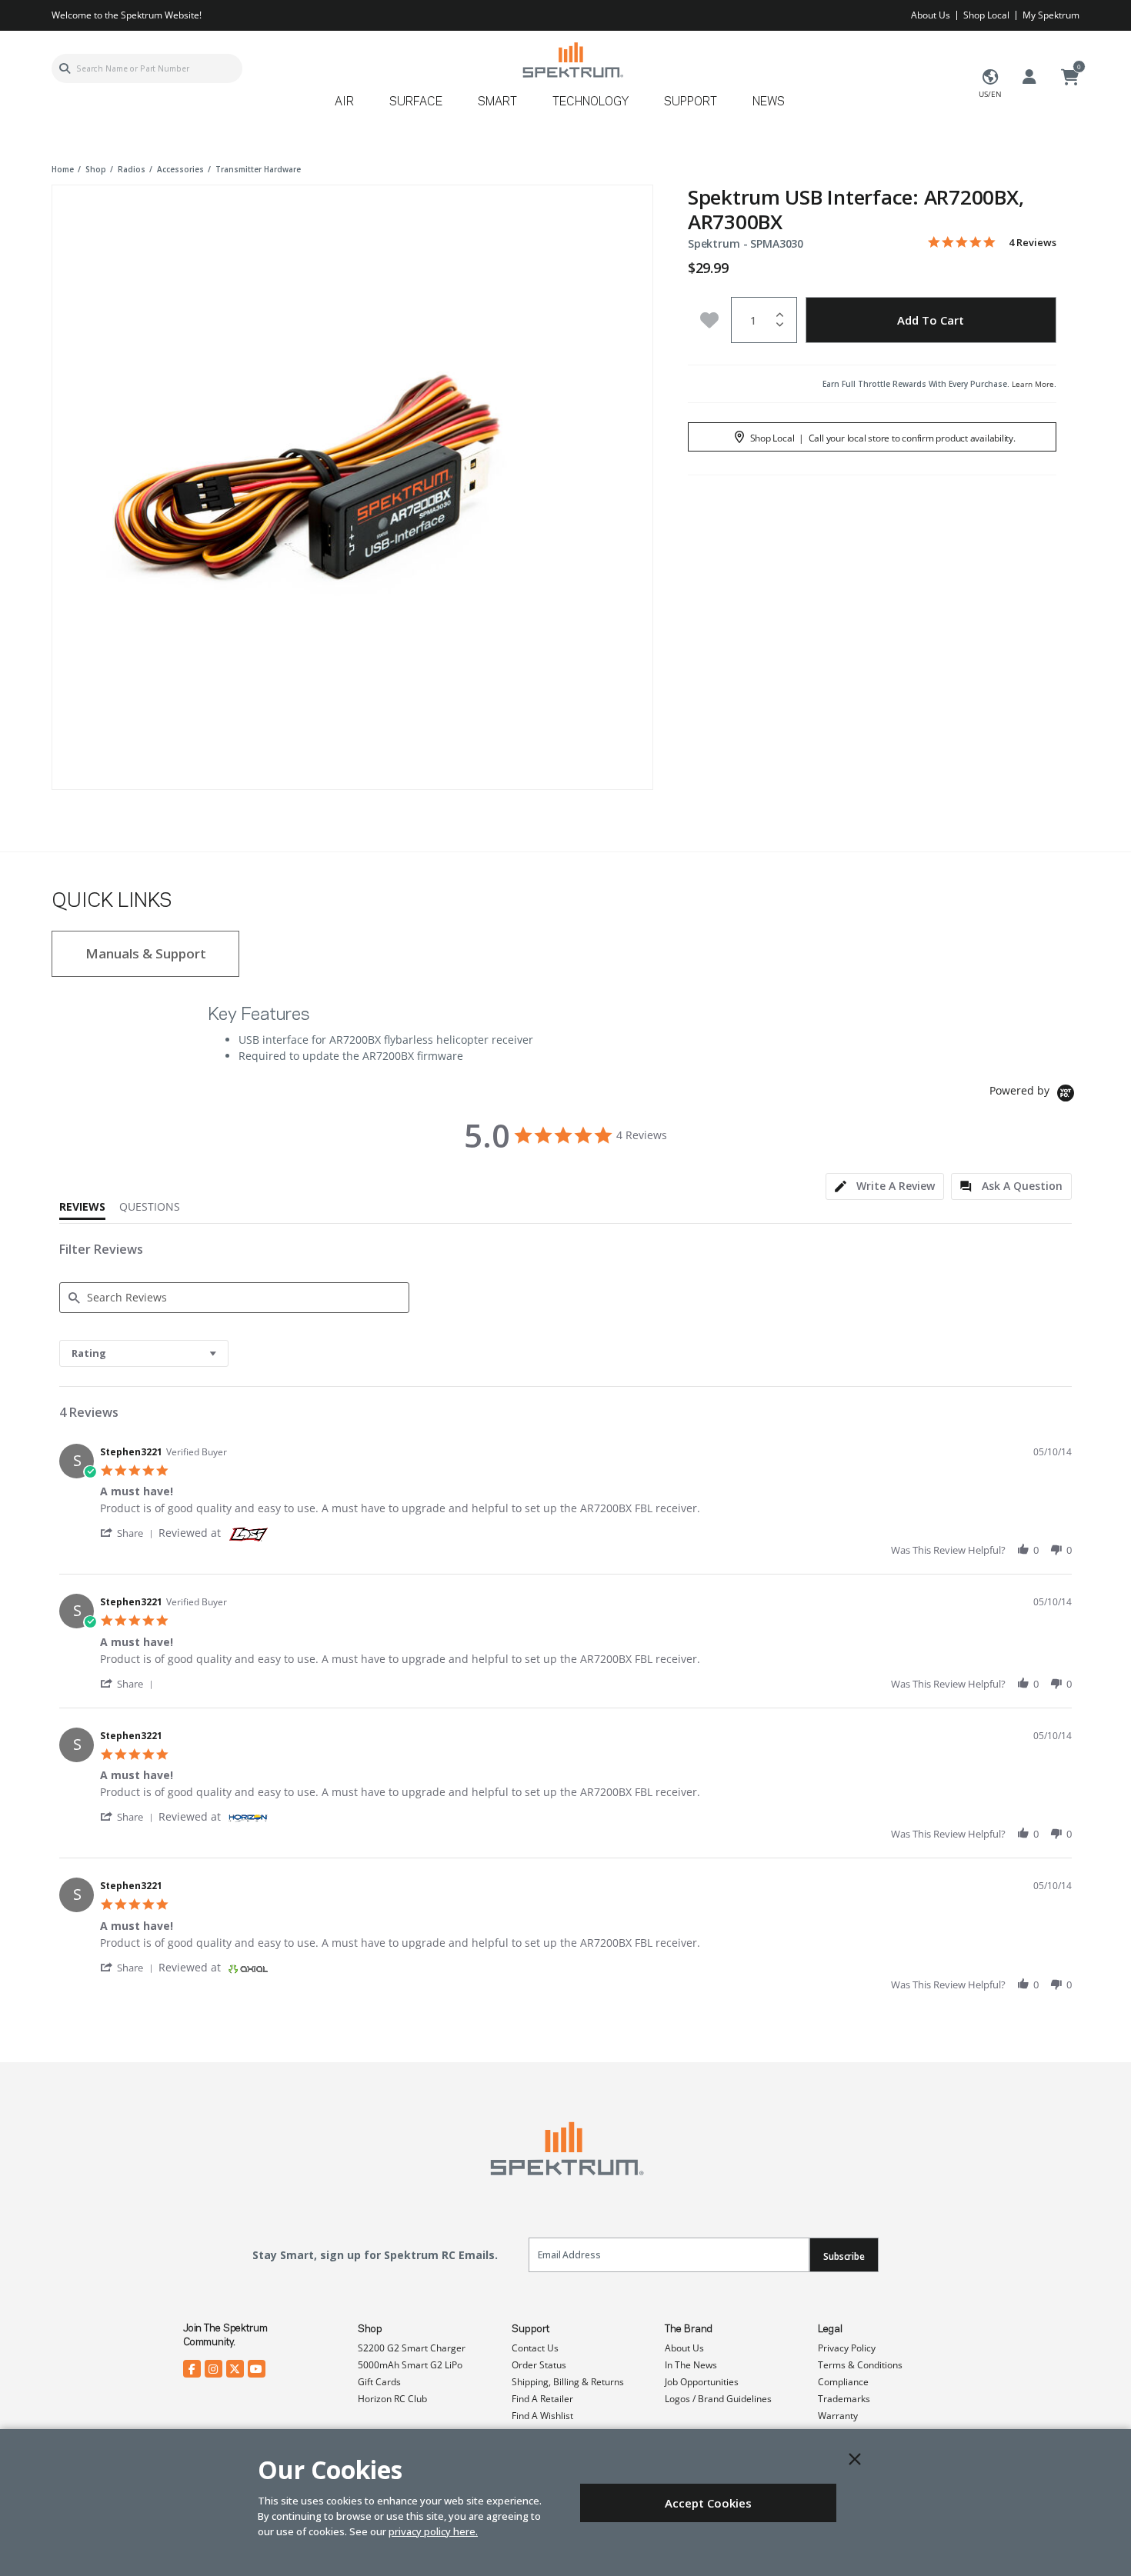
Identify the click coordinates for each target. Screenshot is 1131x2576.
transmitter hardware (258, 169)
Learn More (1033, 384)
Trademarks (844, 2399)
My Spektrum (1051, 15)
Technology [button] (591, 102)
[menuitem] (350, 107)
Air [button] (344, 102)
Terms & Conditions (860, 2365)
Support (530, 2329)
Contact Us (535, 2348)
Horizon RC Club (392, 2399)
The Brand (689, 2329)
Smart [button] (497, 102)
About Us (931, 15)
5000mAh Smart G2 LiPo (410, 2365)
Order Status (539, 2365)
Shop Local (986, 15)
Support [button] (691, 102)
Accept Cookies (708, 2503)
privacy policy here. (433, 2531)
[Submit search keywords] (65, 68)
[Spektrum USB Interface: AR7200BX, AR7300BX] (352, 485)
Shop (370, 2329)
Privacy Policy (847, 2348)
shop (96, 169)
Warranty (838, 2416)
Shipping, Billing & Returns (568, 2382)
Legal (830, 2329)
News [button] (769, 102)
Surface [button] (416, 102)
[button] (129, 1533)
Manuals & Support (146, 953)
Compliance (843, 2382)
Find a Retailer (542, 2399)
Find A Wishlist (542, 2416)
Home (63, 169)
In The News (691, 2365)
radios (132, 169)
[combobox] (147, 68)
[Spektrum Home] (572, 60)
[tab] (885, 1186)
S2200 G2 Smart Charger (412, 2348)
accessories (180, 169)
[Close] (855, 2459)
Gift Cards (379, 2382)
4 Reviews (1033, 243)
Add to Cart (931, 320)
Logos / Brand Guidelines (718, 2399)
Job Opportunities (702, 2382)
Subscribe (844, 2256)
